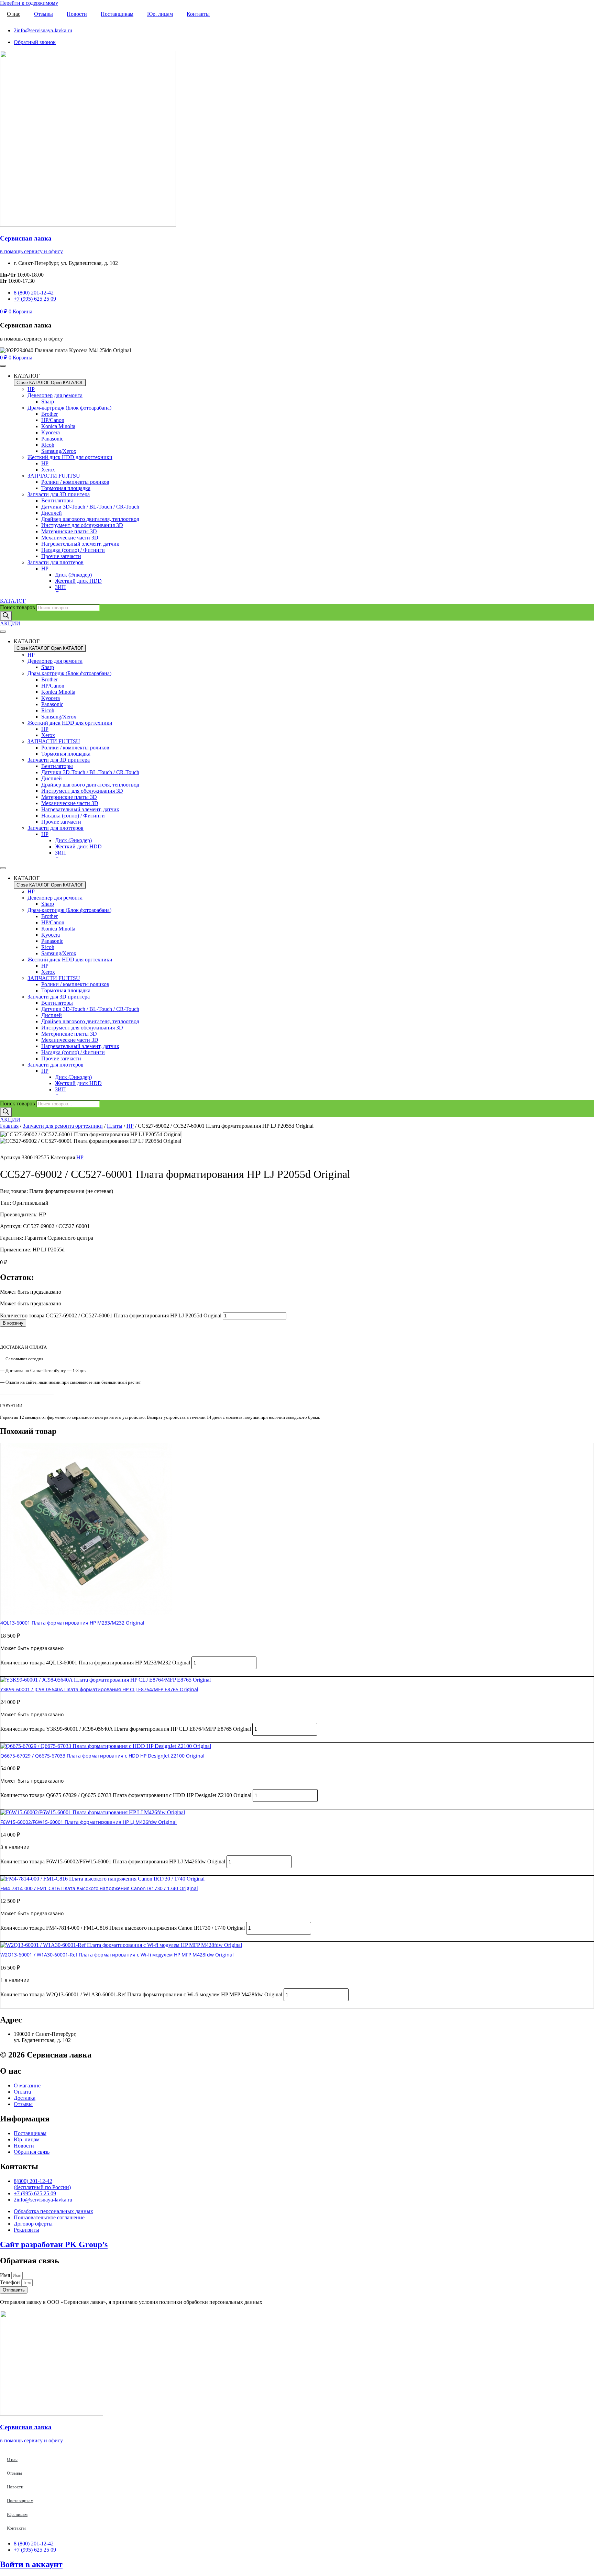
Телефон (11, 2282)
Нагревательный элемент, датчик (80, 544)
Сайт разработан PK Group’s (54, 2244)
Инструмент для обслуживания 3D (82, 525)
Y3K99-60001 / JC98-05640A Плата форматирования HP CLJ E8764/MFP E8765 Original (99, 1689)
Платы (115, 1126)
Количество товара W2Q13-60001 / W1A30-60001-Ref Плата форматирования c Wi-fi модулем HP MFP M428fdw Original (141, 1994)
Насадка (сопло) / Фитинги (73, 550)
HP (31, 389)
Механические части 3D (70, 538)
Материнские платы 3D (69, 531)
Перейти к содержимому (29, 3)
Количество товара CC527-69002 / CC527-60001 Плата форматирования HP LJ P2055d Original (111, 1315)
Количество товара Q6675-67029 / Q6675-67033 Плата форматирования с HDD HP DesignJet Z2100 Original (126, 1795)
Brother (49, 414)
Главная (9, 1126)
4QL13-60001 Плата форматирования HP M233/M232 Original (72, 1623)
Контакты (198, 14)
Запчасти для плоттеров (56, 562)
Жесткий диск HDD (78, 581)
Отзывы (43, 14)
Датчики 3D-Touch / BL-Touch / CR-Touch (90, 507)
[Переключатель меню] (3, 366)
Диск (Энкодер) (73, 575)
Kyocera (51, 432)
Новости (77, 14)
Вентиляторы (57, 500)
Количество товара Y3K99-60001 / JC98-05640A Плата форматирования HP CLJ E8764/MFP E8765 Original (126, 1729)
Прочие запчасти (61, 556)
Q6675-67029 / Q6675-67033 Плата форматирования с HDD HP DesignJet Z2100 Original (102, 1756)
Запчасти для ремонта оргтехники (63, 1126)
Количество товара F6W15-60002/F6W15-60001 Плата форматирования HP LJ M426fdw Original (113, 1861)
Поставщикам (117, 14)
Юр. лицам (160, 14)
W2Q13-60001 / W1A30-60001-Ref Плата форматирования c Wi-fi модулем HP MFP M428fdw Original (117, 1955)
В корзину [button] (13, 1673)
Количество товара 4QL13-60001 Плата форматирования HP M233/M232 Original (95, 1663)
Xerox (48, 470)
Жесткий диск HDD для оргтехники (70, 457)
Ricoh (48, 445)
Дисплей (52, 513)
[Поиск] (6, 616)
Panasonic (52, 439)
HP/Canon (53, 420)
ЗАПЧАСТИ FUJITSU (54, 476)
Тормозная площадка (66, 488)
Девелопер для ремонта (55, 395)
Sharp (48, 402)
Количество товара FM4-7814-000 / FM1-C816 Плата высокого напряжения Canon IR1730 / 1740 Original (123, 1928)
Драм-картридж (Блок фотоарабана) (69, 408)
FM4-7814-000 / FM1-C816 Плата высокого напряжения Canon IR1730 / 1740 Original (99, 1888)
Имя (6, 2275)
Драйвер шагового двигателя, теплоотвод (90, 519)
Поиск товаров (18, 607)
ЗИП (60, 587)
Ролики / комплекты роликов (75, 482)
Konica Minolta (58, 426)
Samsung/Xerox (59, 451)
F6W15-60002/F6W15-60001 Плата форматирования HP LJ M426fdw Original (89, 1822)
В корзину (13, 1323)
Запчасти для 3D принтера (59, 494)
